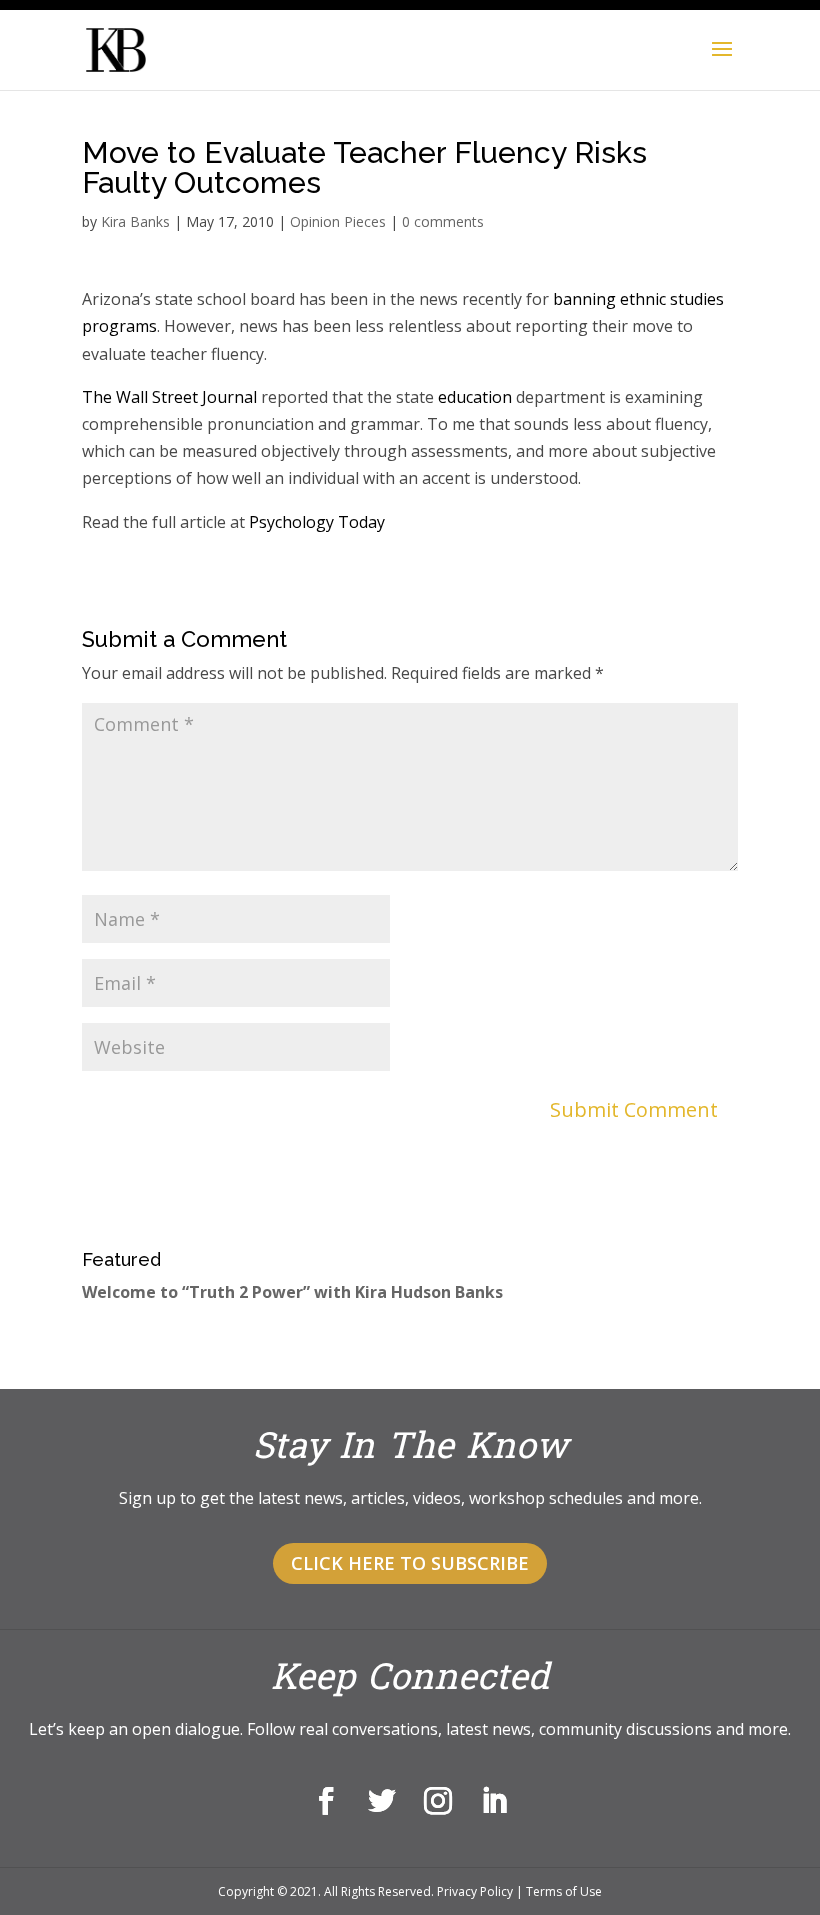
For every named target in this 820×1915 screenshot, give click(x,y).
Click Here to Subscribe (410, 1563)
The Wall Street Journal (169, 397)
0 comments (443, 221)
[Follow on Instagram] (438, 1801)
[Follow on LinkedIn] (494, 1801)
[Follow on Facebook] (326, 1801)
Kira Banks (135, 221)
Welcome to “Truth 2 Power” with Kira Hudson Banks (292, 1292)
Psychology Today (317, 522)
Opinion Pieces (338, 221)
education (475, 397)
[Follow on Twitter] (382, 1801)
